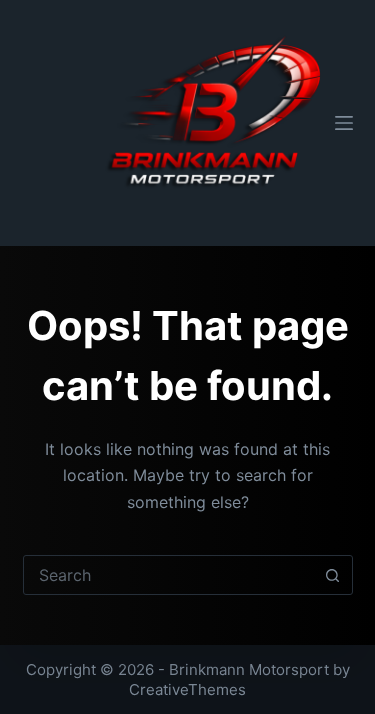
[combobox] (169, 575)
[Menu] (344, 123)
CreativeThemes (187, 689)
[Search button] (333, 575)
